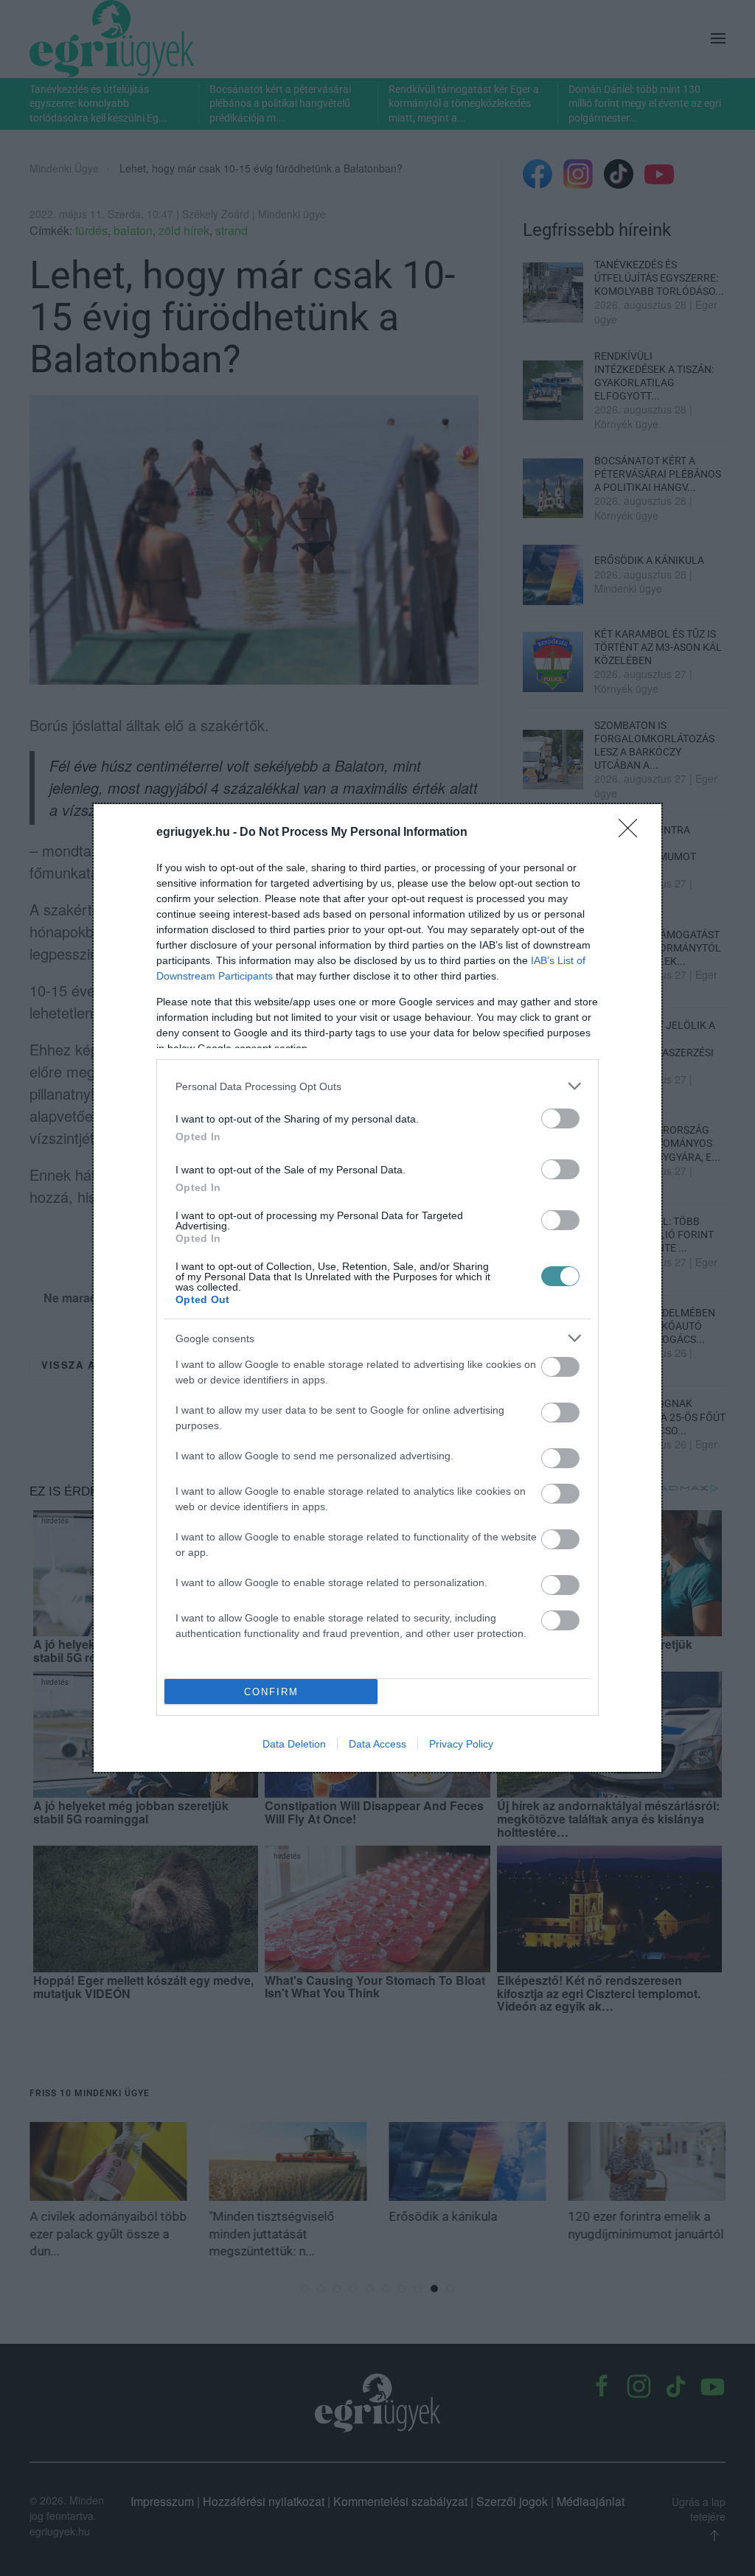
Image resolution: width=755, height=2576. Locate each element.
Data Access (377, 1744)
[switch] (560, 1118)
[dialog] (377, 1288)
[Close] (633, 833)
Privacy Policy (461, 1744)
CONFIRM (271, 1692)
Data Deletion (294, 1744)
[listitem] (377, 1086)
